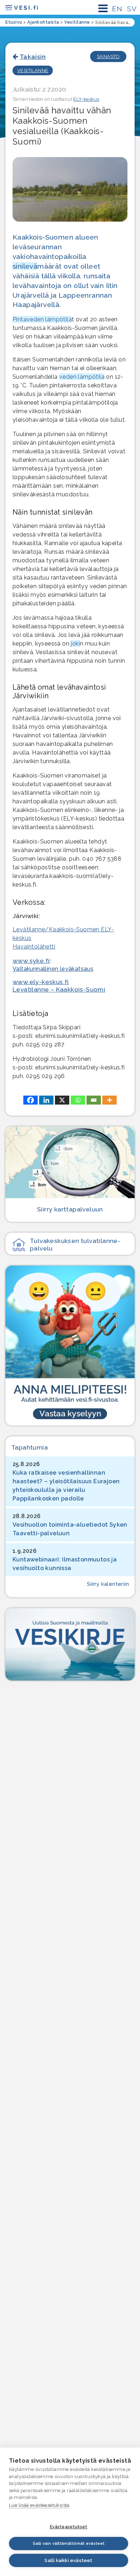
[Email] (94, 1100)
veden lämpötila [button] (82, 377)
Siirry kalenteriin (108, 1584)
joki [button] (75, 644)
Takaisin (33, 56)
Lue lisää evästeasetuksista (39, 2505)
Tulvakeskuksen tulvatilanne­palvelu (75, 1244)
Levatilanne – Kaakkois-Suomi (59, 989)
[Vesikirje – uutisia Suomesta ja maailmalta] (70, 1644)
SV (132, 9)
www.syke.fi (31, 961)
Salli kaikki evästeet (68, 2560)
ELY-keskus (86, 99)
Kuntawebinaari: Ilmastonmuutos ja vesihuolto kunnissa (65, 1564)
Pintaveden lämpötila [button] (42, 319)
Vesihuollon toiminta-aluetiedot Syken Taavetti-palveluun (70, 1529)
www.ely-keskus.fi (41, 982)
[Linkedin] (46, 1100)
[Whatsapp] (78, 1100)
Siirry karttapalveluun (70, 1209)
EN (117, 9)
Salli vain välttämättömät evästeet (69, 2544)
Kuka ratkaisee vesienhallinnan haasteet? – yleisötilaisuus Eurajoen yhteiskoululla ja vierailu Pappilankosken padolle (66, 1486)
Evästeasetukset (69, 2527)
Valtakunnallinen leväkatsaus (53, 969)
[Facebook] (31, 1100)
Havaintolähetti (34, 947)
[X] (62, 1100)
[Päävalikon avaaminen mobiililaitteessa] (103, 8)
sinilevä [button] (25, 266)
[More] (109, 1100)
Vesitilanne (33, 70)
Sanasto (108, 56)
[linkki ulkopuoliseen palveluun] (70, 1345)
